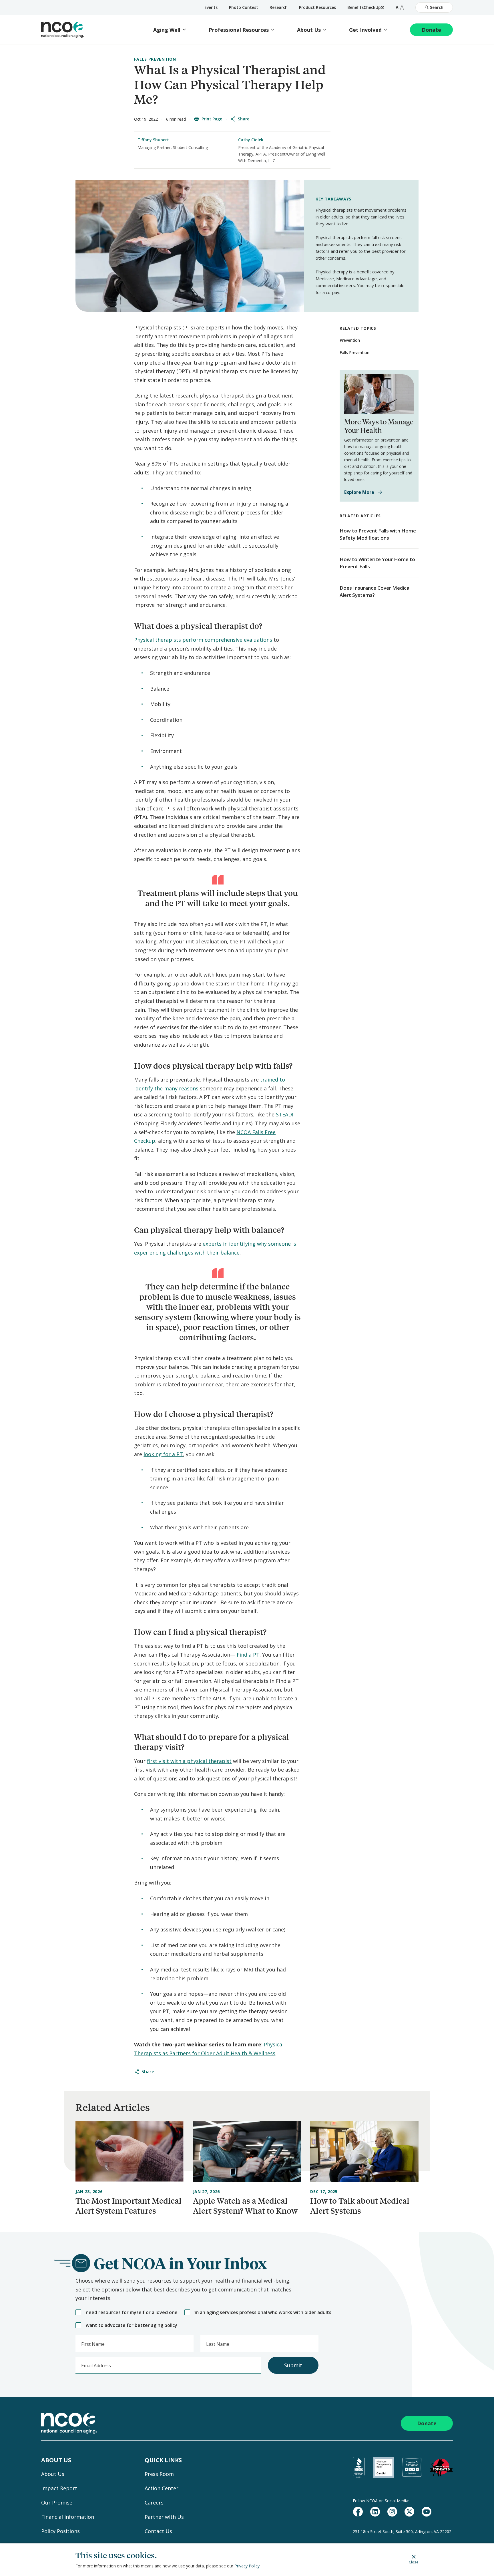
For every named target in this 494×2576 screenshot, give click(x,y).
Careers (154, 2503)
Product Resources (317, 7)
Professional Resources (239, 30)
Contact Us (158, 2531)
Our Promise (57, 2503)
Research (279, 7)
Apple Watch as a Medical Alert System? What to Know (245, 2206)
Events (211, 7)
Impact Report (59, 2488)
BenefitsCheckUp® (366, 7)
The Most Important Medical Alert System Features (129, 2206)
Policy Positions (60, 2531)
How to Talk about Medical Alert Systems (360, 2206)
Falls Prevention (155, 59)
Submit (293, 2365)
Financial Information (68, 2517)
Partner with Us (164, 2517)
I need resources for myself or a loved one (131, 2312)
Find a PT (248, 1655)
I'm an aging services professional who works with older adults (262, 2312)
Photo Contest (244, 7)
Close (414, 2562)
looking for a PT (163, 1454)
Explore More (359, 492)
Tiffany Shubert (153, 140)
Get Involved (365, 30)
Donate (431, 30)
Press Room (159, 2474)
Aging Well (167, 30)
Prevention (350, 340)
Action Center (162, 2488)
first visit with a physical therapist (189, 1761)
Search (437, 7)
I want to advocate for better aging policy (130, 2325)
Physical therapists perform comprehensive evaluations (203, 640)
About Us (309, 30)
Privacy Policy (247, 2566)
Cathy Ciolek (251, 140)
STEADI (285, 1114)
